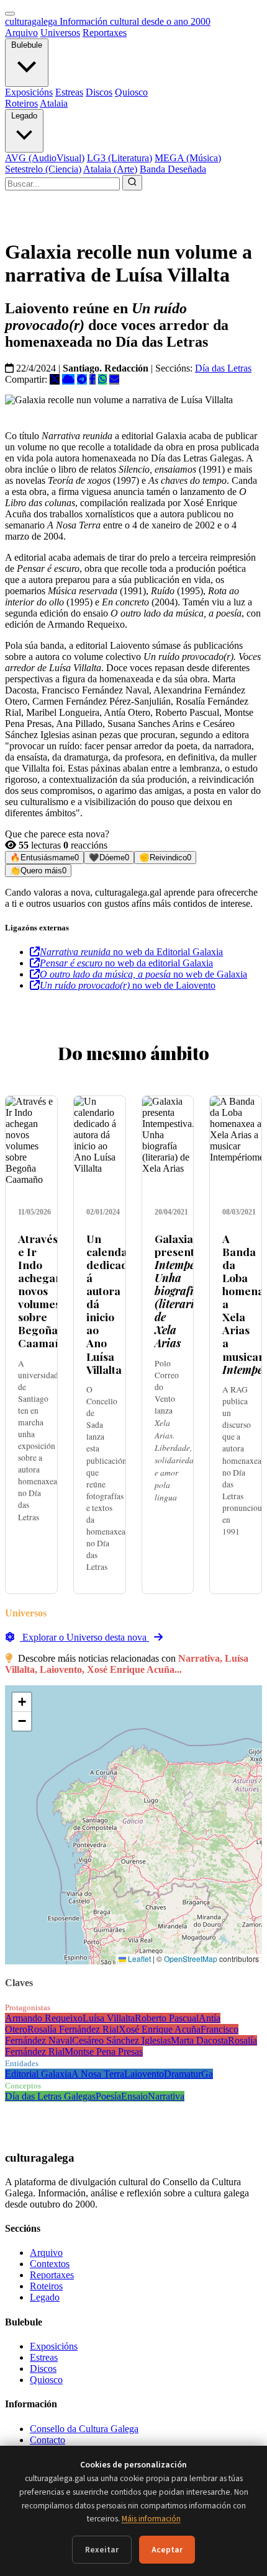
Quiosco (131, 92)
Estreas (69, 92)
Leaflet (138, 1959)
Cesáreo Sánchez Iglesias (121, 2040)
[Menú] (10, 14)
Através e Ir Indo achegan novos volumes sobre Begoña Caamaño (43, 1291)
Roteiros (21, 103)
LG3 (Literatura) (120, 158)
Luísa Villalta (109, 2018)
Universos (60, 33)
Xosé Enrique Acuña (160, 2029)
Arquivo (21, 33)
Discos (99, 92)
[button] (22, 1702)
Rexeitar (102, 2550)
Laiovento (144, 2074)
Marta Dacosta (199, 2040)
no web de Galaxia (143, 974)
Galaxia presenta (188, 1291)
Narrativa (166, 2096)
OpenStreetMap (191, 1959)
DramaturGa (188, 2074)
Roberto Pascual (167, 2018)
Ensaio (134, 2096)
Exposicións (29, 92)
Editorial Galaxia (38, 2074)
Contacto (48, 2440)
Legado (24, 116)
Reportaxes (105, 33)
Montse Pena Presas (104, 2052)
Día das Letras (223, 368)
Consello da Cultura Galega (84, 2429)
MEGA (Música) (188, 158)
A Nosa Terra (98, 2074)
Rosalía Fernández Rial (73, 2029)
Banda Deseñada (173, 169)
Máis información (151, 2519)
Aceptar (167, 2550)
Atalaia (54, 103)
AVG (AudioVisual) (45, 158)
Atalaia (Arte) (110, 169)
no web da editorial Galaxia (126, 963)
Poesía (108, 2096)
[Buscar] (132, 183)
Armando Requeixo (44, 2018)
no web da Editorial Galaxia (131, 952)
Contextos (50, 2264)
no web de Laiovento (128, 985)
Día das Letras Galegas (50, 2096)
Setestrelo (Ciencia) (43, 169)
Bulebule (27, 45)
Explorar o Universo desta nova (84, 1637)
